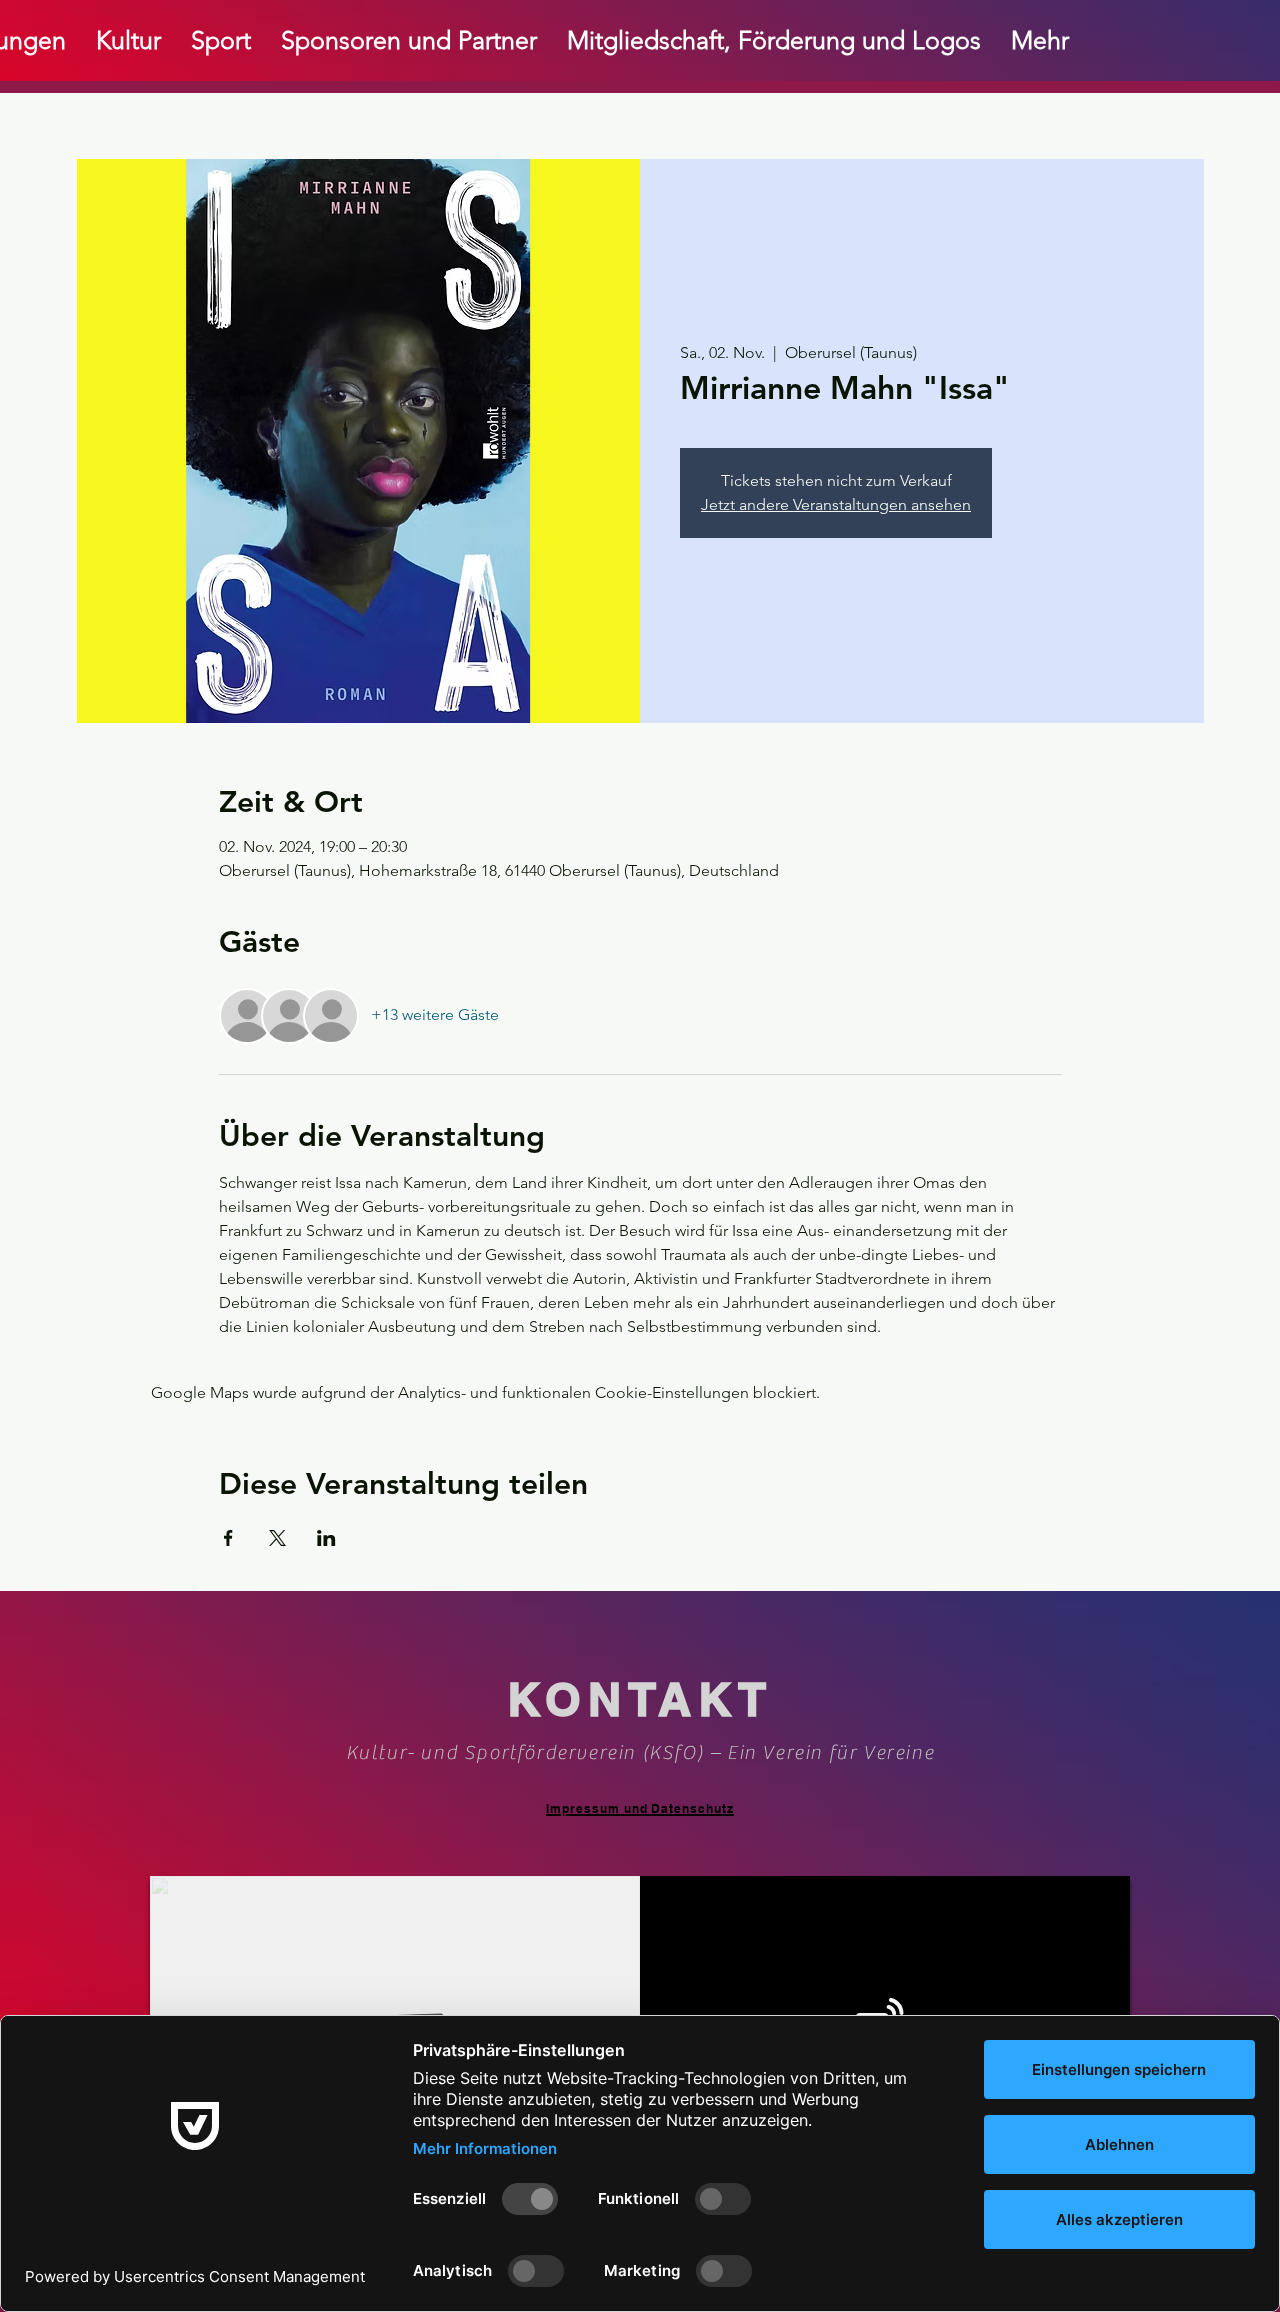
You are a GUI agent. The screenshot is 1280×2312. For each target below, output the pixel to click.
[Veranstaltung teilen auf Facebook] (228, 1538)
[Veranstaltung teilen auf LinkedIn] (326, 1538)
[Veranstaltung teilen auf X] (277, 1538)
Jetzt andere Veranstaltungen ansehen (836, 504)
